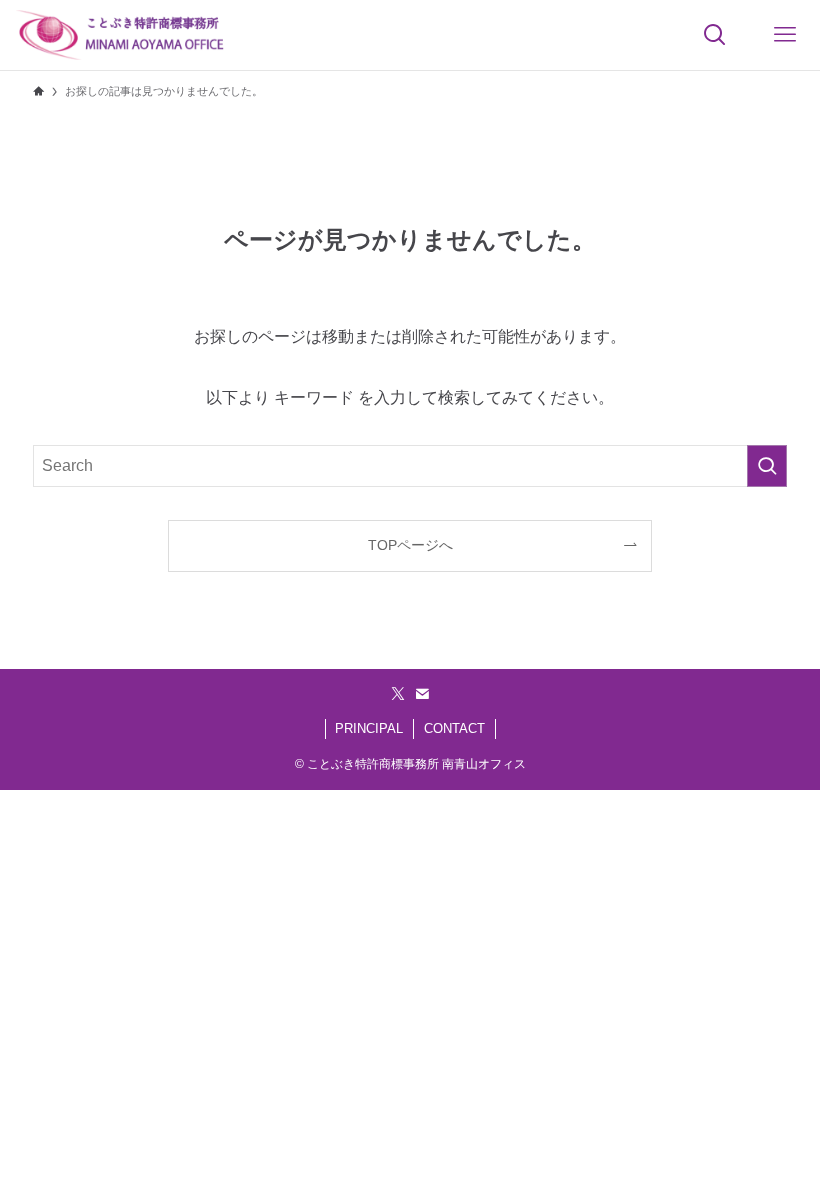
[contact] (422, 694)
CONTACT (454, 728)
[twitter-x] (398, 694)
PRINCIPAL (369, 728)
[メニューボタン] (785, 35)
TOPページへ (410, 545)
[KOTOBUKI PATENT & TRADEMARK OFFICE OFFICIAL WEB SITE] (121, 35)
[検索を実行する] (767, 466)
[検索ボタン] (715, 35)
